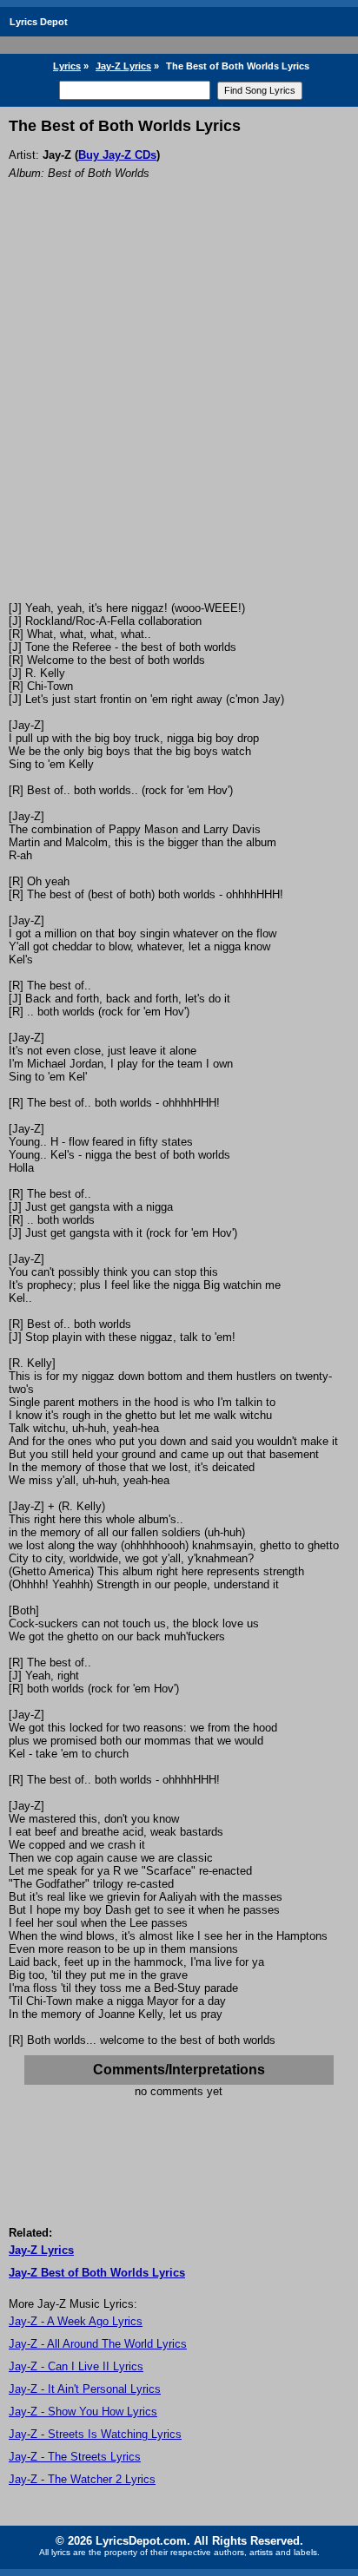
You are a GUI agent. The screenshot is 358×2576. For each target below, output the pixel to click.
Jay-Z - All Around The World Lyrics (98, 2344)
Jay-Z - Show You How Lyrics (83, 2412)
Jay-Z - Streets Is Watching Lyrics (95, 2434)
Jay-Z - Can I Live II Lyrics (76, 2366)
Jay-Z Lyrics (123, 66)
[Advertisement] (179, 414)
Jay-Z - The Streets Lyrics (75, 2457)
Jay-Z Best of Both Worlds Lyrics (97, 2273)
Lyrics (67, 66)
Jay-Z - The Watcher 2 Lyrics (82, 2479)
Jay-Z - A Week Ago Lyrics (76, 2321)
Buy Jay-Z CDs (117, 155)
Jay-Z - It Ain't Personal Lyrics (85, 2389)
